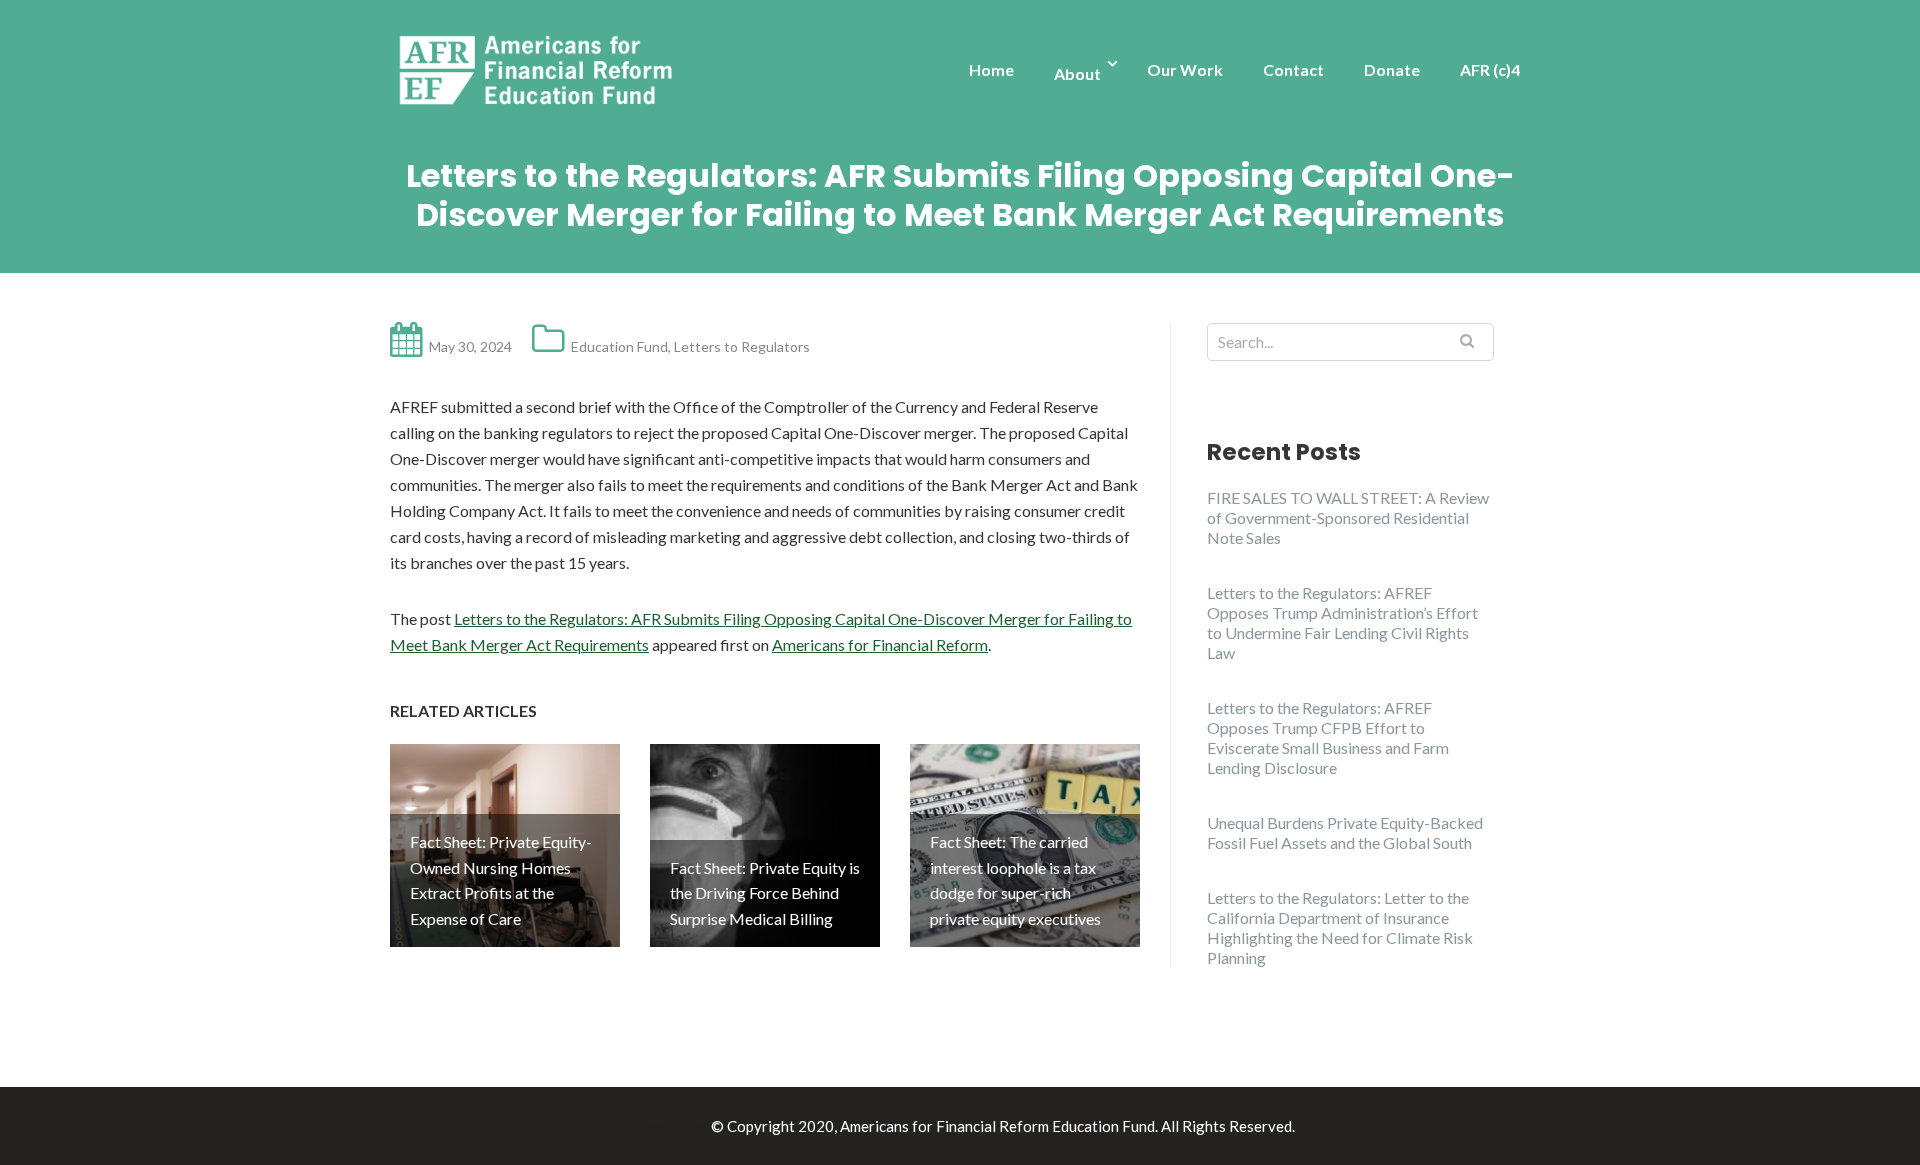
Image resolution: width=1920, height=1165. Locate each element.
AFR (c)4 (1490, 69)
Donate (1392, 69)
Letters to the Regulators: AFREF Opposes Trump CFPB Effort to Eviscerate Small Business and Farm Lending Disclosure (1328, 737)
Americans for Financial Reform (880, 644)
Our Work (1185, 69)
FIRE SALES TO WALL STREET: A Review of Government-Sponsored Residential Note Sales (1348, 517)
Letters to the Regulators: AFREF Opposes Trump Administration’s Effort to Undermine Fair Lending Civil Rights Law (1342, 622)
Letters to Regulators (742, 346)
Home (991, 69)
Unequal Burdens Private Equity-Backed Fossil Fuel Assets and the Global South (1345, 832)
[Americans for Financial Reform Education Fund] (540, 71)
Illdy (691, 1126)
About (1077, 73)
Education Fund (619, 346)
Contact (1293, 69)
